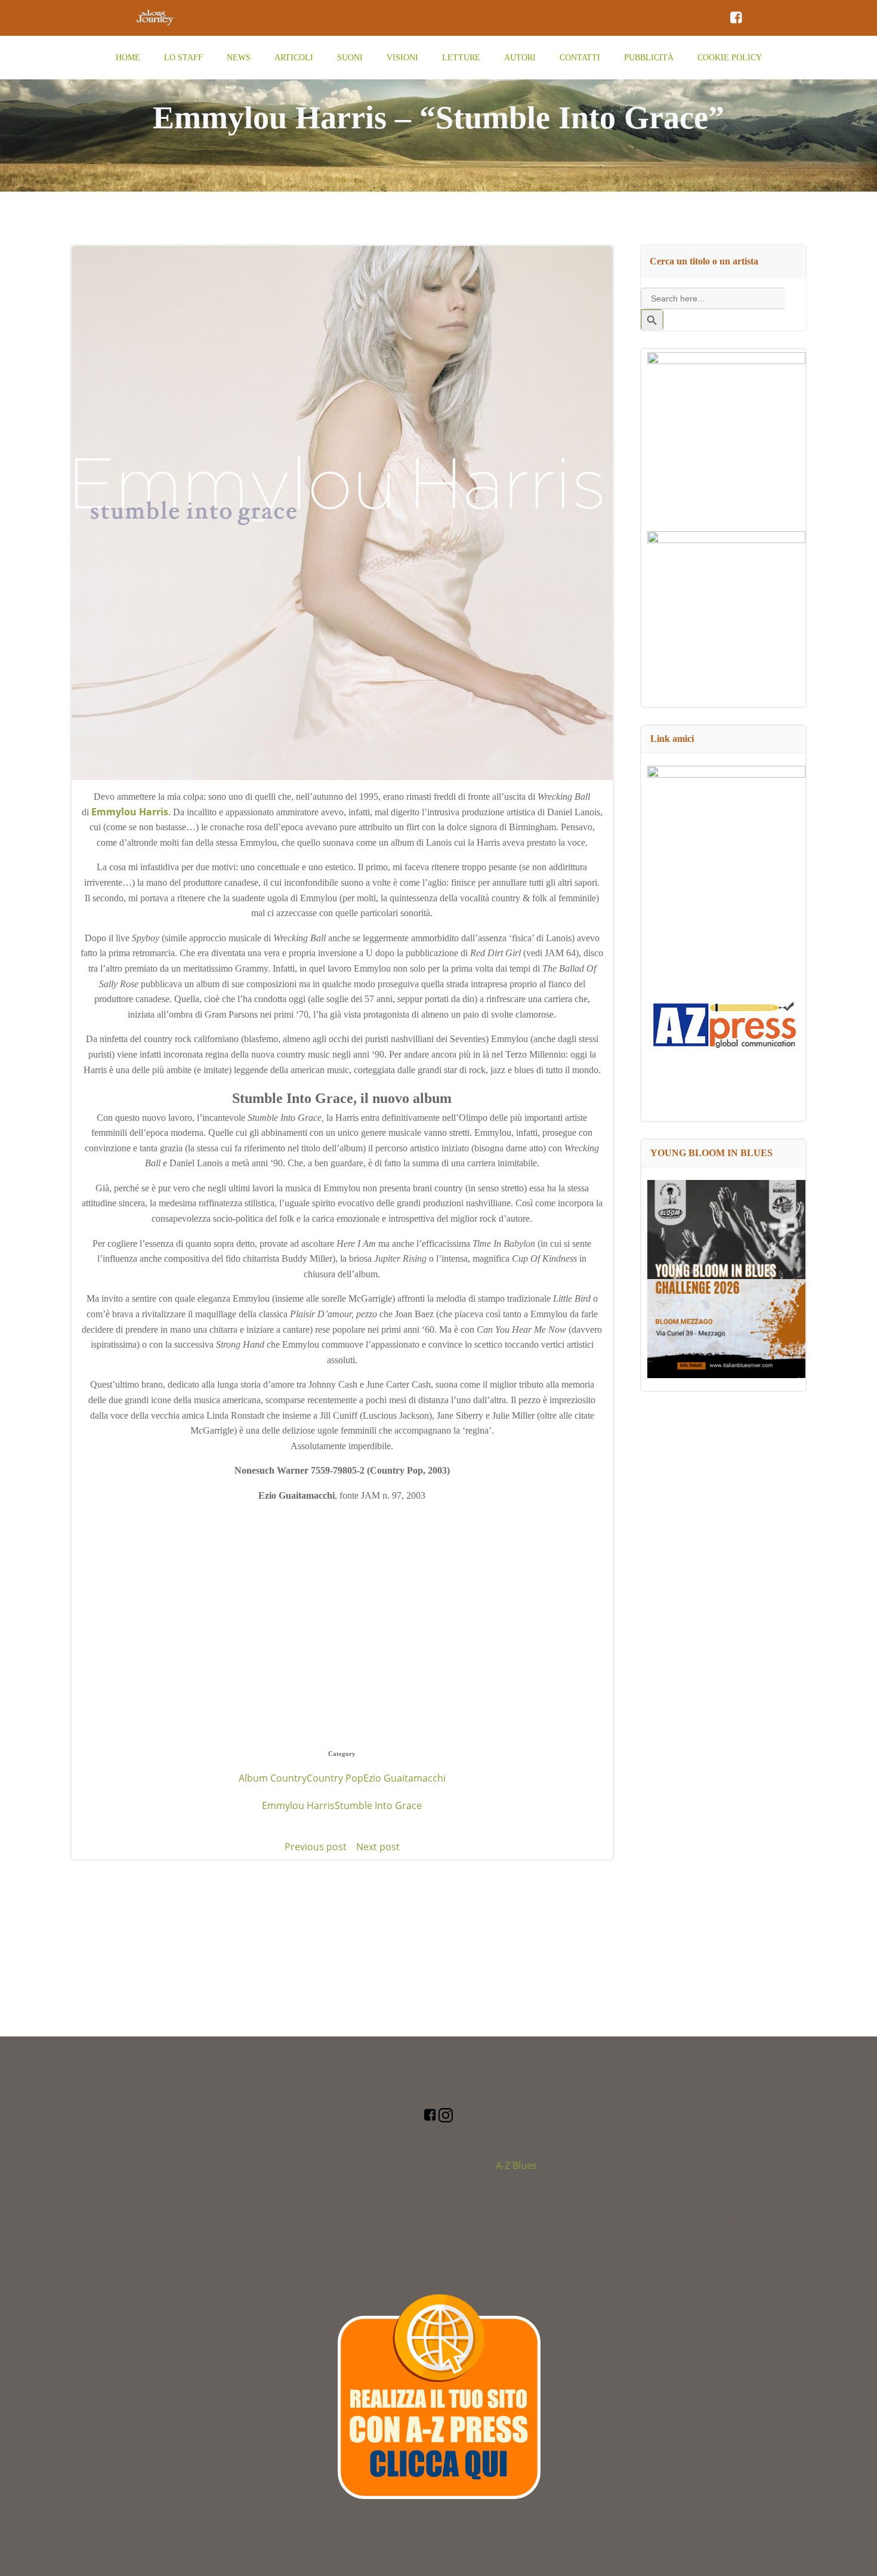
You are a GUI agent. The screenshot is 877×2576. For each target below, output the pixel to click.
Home (128, 58)
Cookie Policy (730, 58)
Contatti (580, 58)
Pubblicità (649, 58)
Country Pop (335, 1778)
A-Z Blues (516, 2165)
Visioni (402, 58)
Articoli (294, 58)
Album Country (273, 1778)
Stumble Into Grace (378, 1805)
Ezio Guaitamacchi (404, 1778)
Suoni (350, 58)
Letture (461, 58)
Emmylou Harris (298, 1805)
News (239, 58)
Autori (520, 58)
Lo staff (183, 58)
